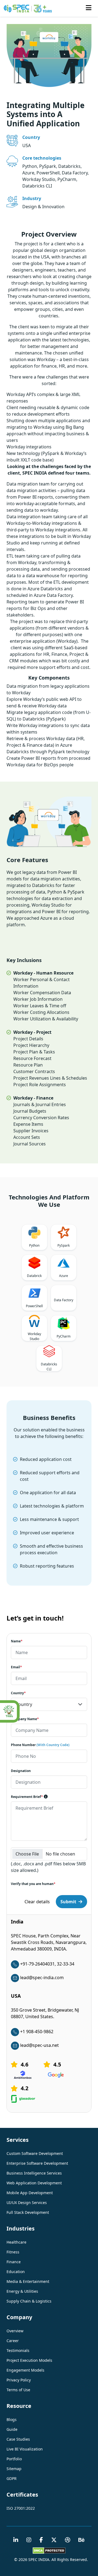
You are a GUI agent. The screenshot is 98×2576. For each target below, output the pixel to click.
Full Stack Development (28, 2212)
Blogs (12, 2419)
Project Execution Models (29, 2360)
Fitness (13, 2252)
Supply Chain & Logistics (29, 2301)
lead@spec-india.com (42, 1978)
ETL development (71, 582)
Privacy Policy (19, 2380)
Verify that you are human (33, 1884)
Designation (21, 1771)
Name (17, 1641)
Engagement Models (25, 2370)
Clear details (37, 1902)
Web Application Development (34, 2183)
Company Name (25, 1719)
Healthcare (16, 2242)
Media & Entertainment (28, 2281)
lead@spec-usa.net (39, 2045)
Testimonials (18, 2350)
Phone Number (40, 1745)
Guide (12, 2429)
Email (16, 1667)
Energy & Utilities (22, 2291)
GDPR (12, 2478)
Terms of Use (18, 2390)
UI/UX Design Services (27, 2203)
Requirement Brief (27, 1797)
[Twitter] (54, 2540)
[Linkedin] (16, 2540)
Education (16, 2272)
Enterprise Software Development (37, 2163)
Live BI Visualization (25, 2449)
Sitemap (14, 2469)
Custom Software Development (35, 2153)
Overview (15, 2331)
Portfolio (14, 2459)
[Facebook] (41, 2540)
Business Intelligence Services (34, 2173)
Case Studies (18, 2439)
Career (13, 2341)
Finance (14, 2262)
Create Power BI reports (31, 758)
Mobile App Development (30, 2193)
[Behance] (82, 2540)
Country (18, 1693)
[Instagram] (29, 2540)
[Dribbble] (68, 2540)
